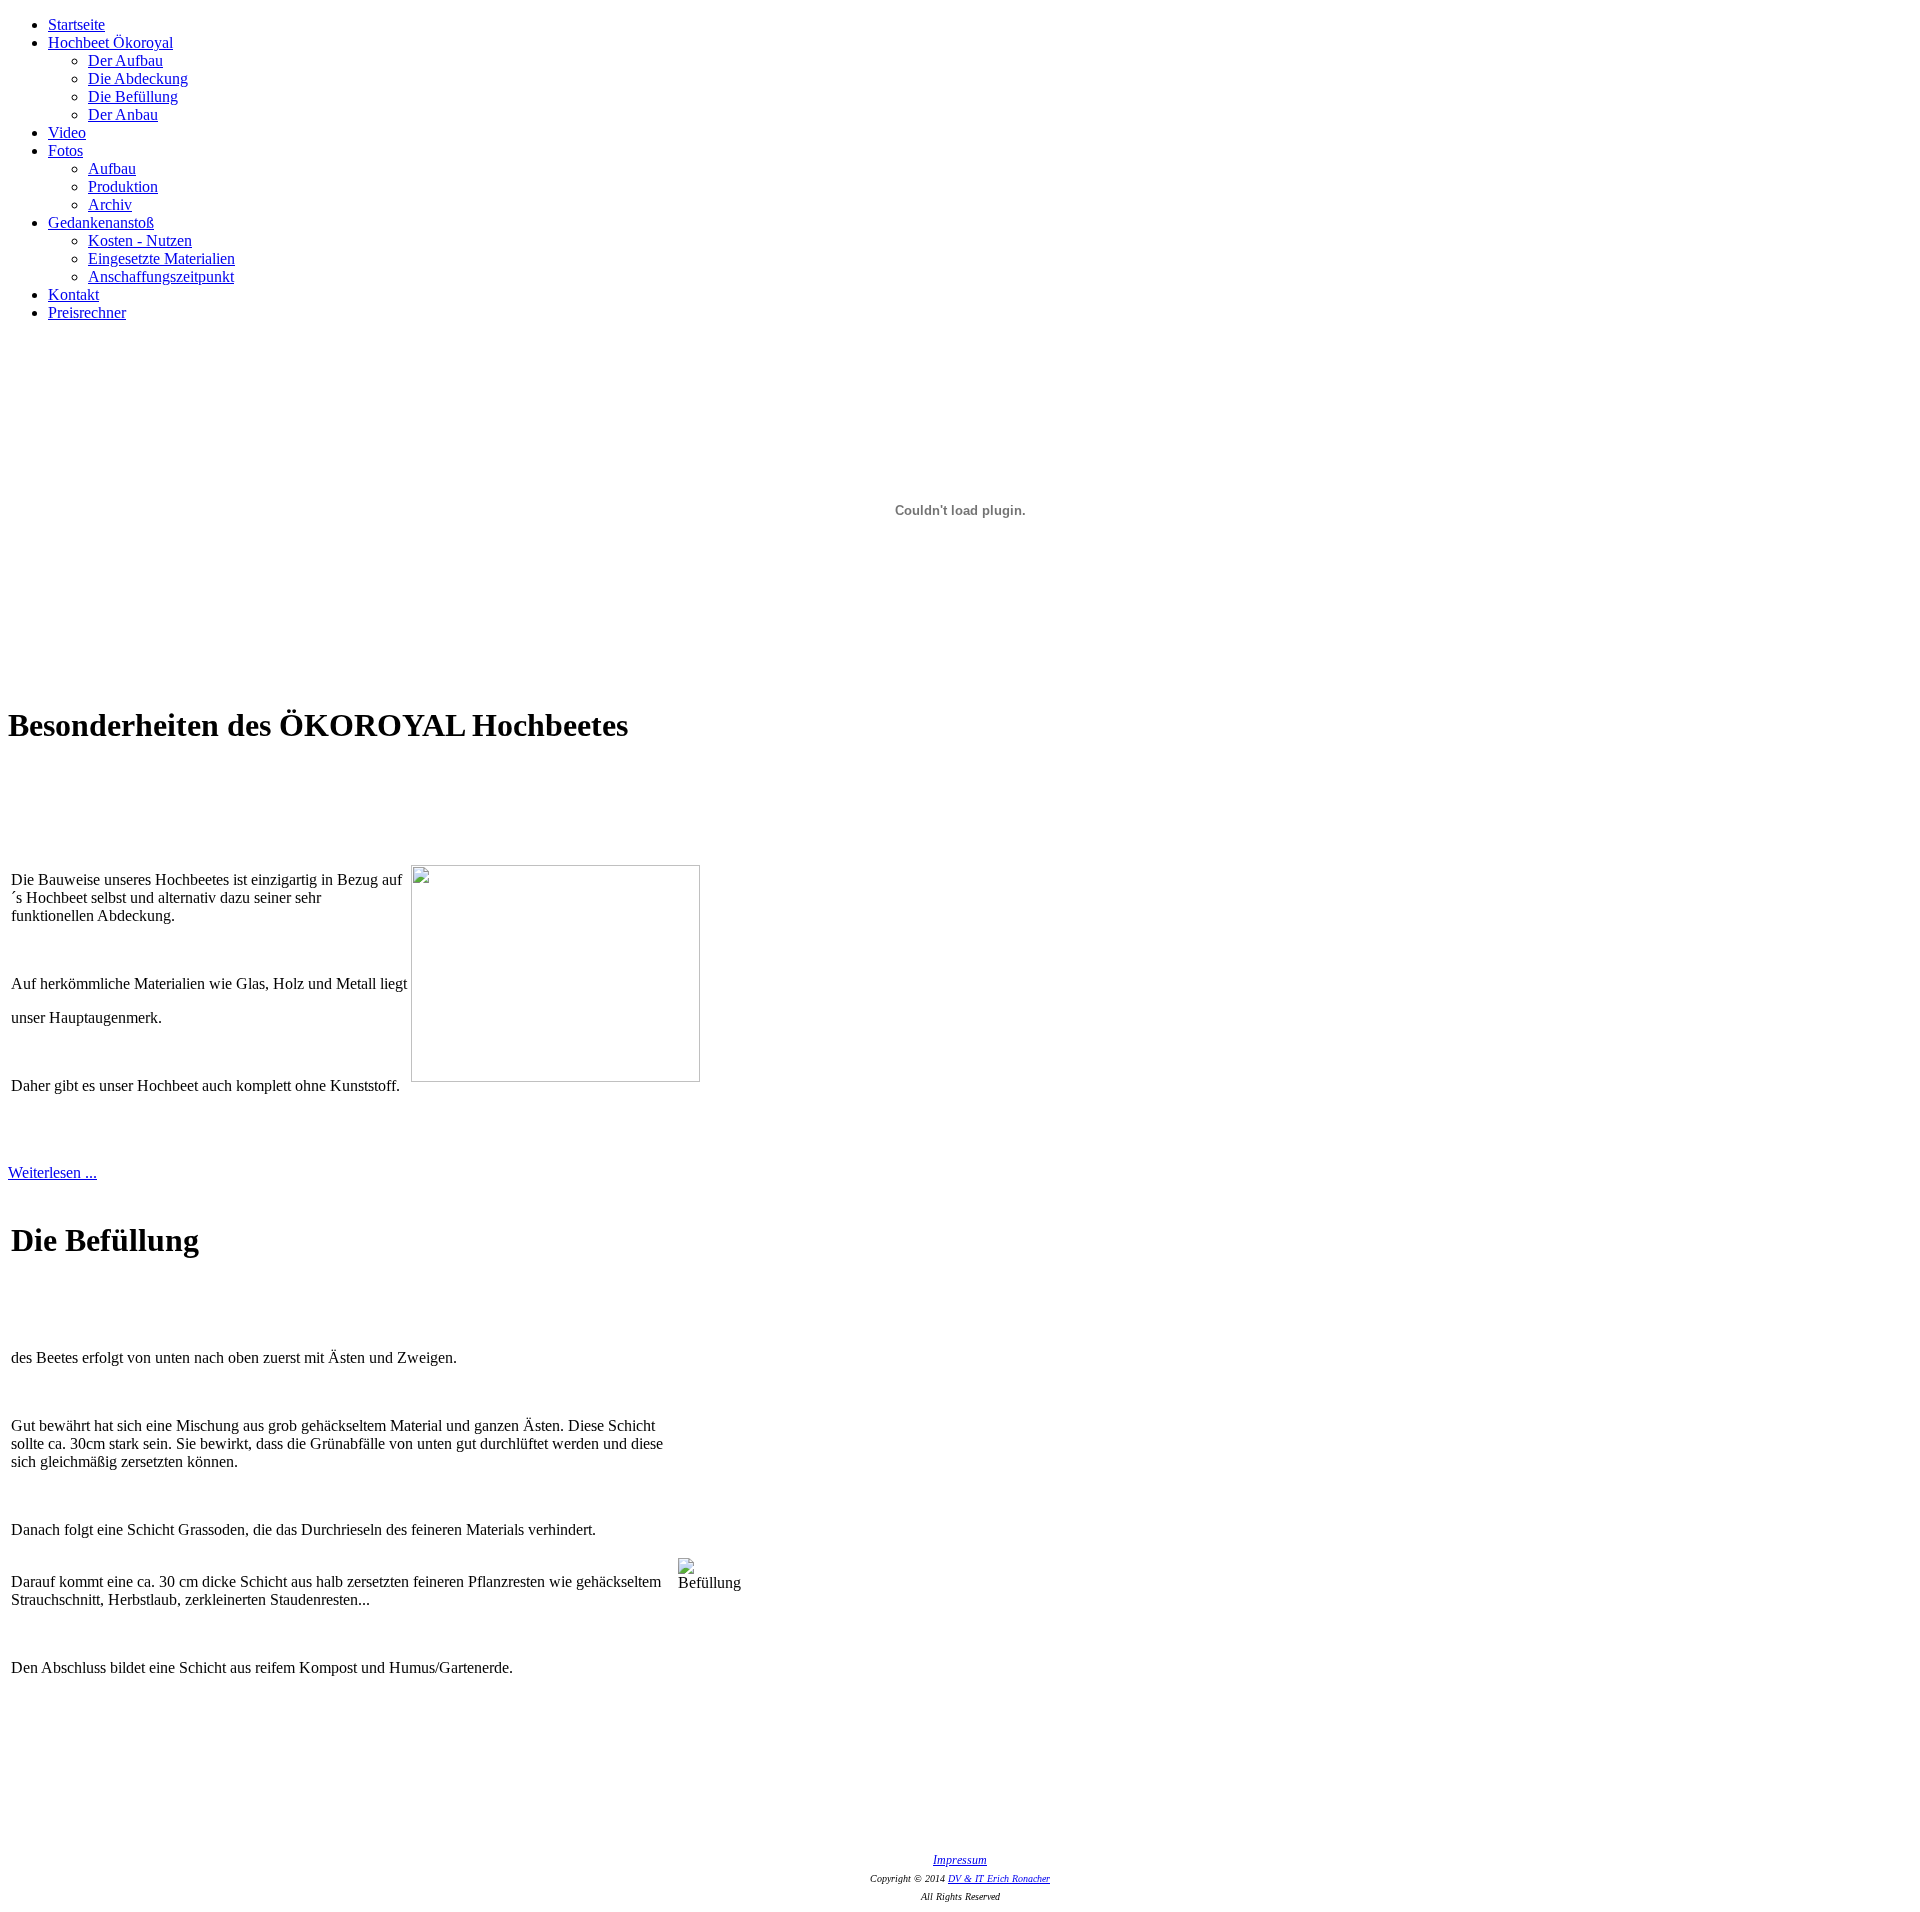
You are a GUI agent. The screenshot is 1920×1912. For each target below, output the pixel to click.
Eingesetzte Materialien (161, 258)
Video (67, 132)
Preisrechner (87, 312)
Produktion (123, 186)
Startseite (76, 24)
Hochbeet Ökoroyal (110, 42)
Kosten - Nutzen (140, 240)
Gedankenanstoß (101, 222)
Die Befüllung (133, 96)
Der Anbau (123, 114)
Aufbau (112, 168)
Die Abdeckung (138, 78)
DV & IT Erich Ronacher (999, 1878)
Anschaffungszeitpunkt (161, 276)
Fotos (65, 150)
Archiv (110, 204)
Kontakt (73, 294)
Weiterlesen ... (52, 1172)
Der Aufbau (125, 60)
